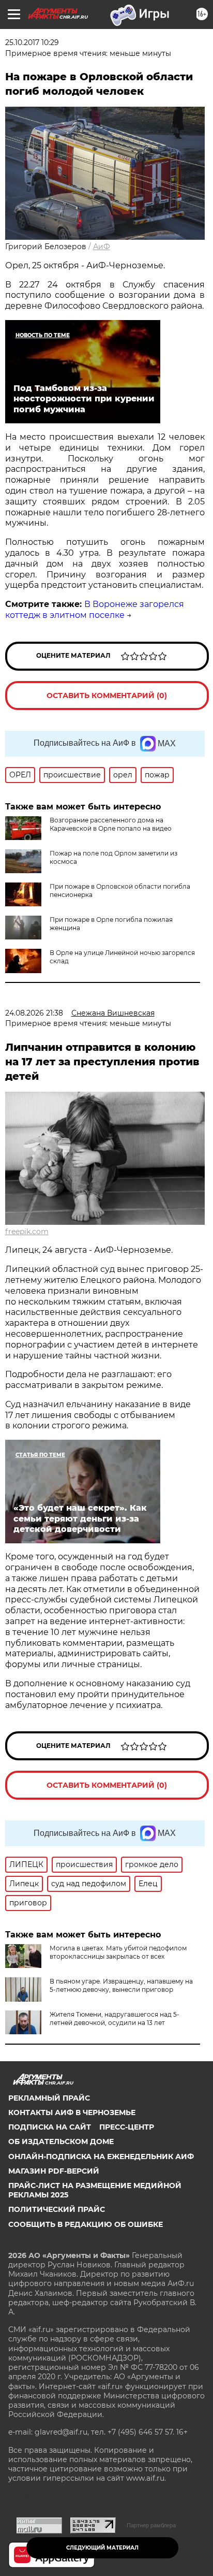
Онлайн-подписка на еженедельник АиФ (101, 2157)
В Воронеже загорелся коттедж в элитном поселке (95, 610)
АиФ (102, 247)
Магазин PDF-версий (54, 2171)
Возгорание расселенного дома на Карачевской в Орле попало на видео (111, 824)
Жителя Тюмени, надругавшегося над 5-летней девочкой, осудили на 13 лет (115, 2018)
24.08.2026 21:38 (34, 1013)
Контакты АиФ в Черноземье (72, 2112)
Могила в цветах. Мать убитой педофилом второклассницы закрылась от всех (118, 1952)
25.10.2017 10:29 (32, 42)
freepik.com (27, 1232)
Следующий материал (102, 2548)
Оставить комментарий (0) (107, 696)
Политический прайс (57, 2209)
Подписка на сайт (50, 2127)
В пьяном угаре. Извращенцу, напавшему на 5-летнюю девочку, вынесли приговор (121, 1985)
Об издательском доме (61, 2141)
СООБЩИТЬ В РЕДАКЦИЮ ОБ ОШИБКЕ (86, 2224)
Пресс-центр (127, 2127)
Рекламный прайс (49, 2098)
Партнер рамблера (151, 2525)
